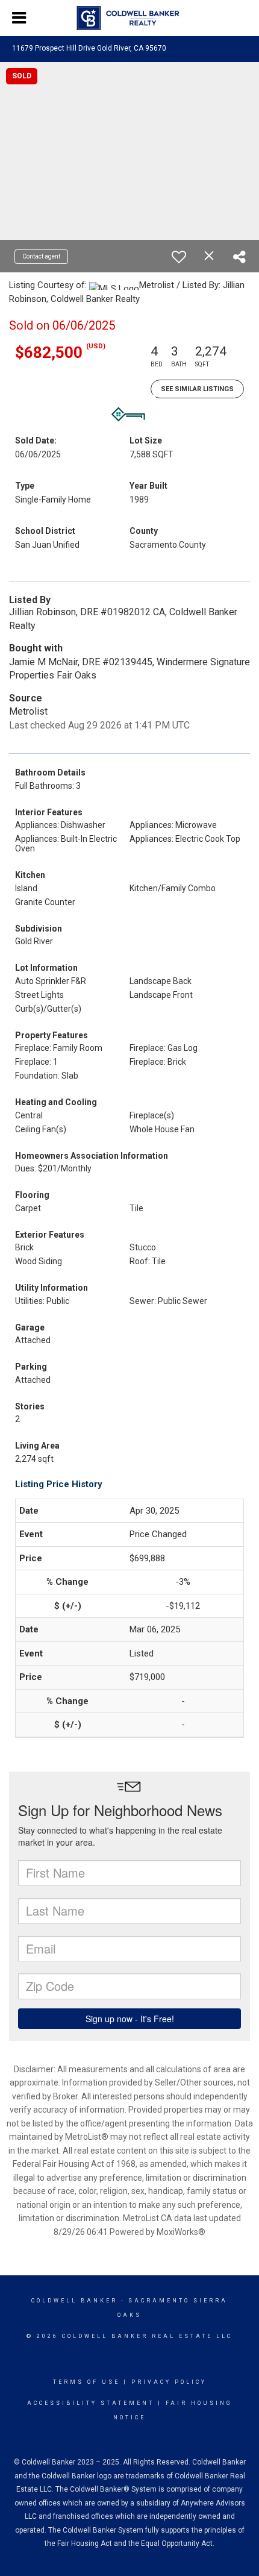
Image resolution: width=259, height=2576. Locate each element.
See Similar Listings (197, 389)
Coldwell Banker (74, 2301)
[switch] (179, 257)
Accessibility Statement (91, 2403)
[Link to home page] (130, 18)
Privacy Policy (169, 2382)
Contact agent (41, 256)
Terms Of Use (86, 2382)
